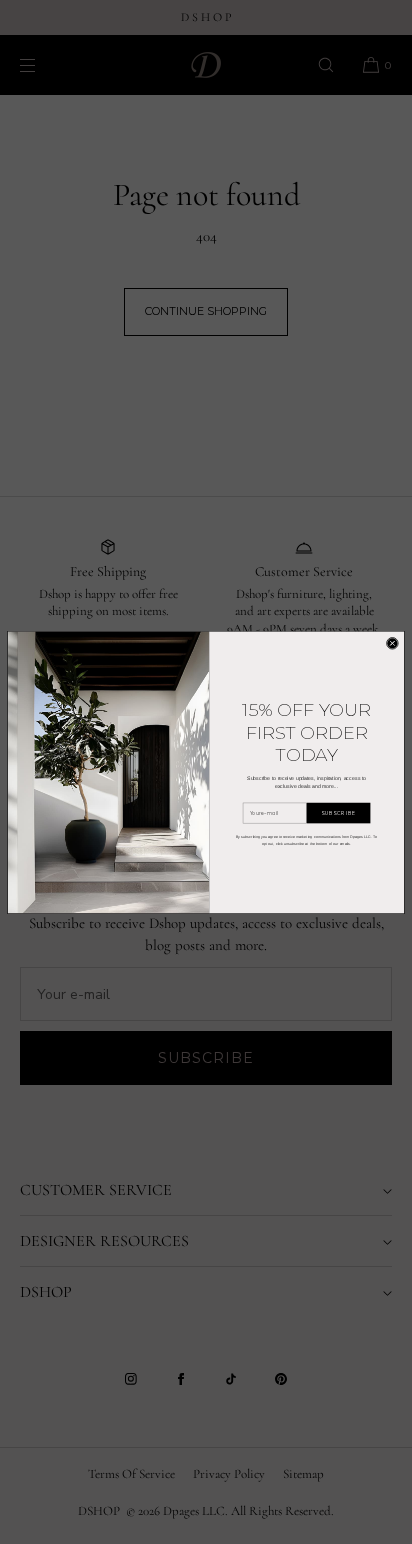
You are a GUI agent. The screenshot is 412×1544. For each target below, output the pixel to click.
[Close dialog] (392, 643)
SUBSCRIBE (338, 812)
